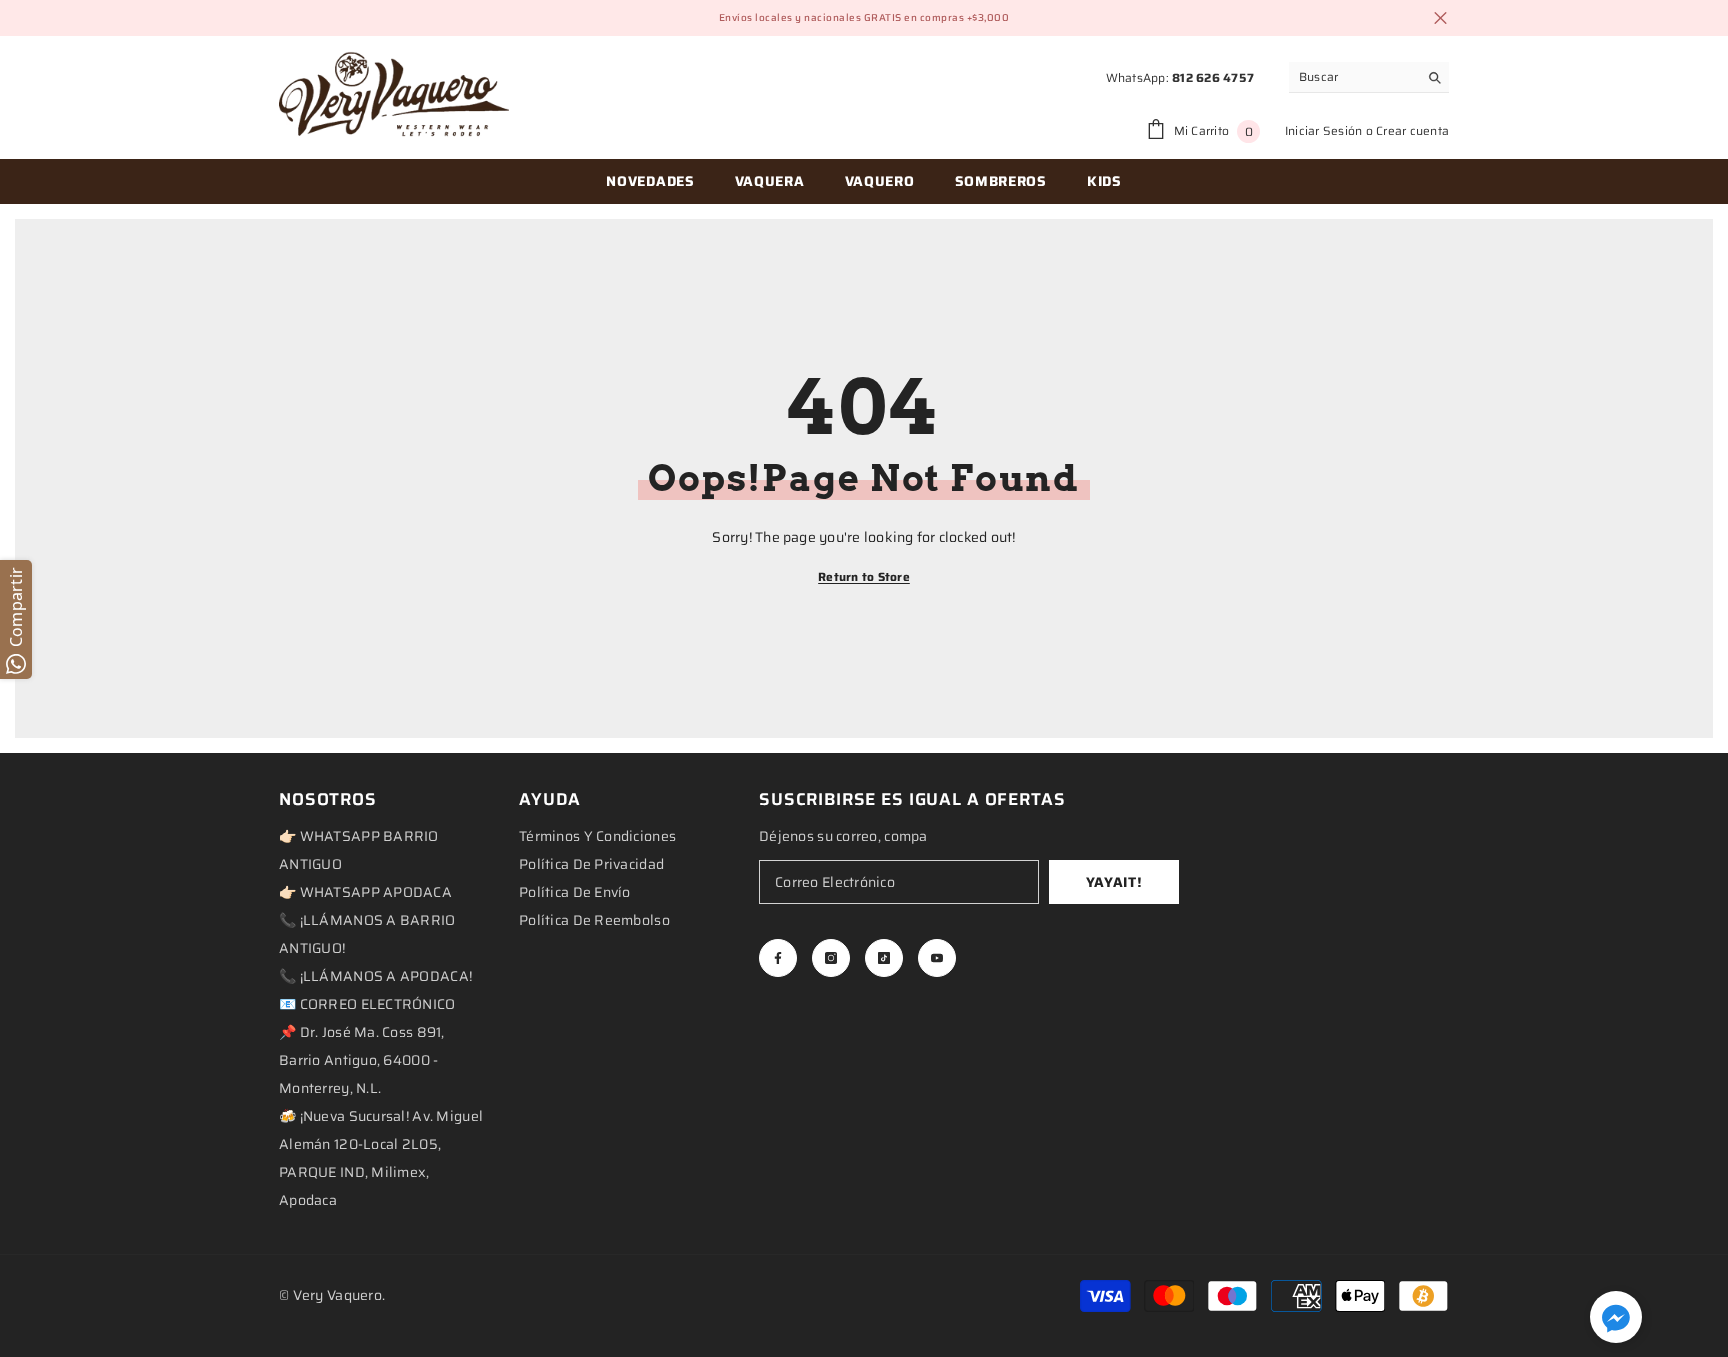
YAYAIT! (1114, 882)
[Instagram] (831, 958)
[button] (1616, 1317)
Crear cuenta (1412, 130)
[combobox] (1353, 77)
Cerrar (1440, 18)
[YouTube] (937, 958)
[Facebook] (778, 958)
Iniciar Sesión (1323, 130)
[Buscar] (1369, 77)
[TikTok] (884, 958)
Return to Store (864, 576)
